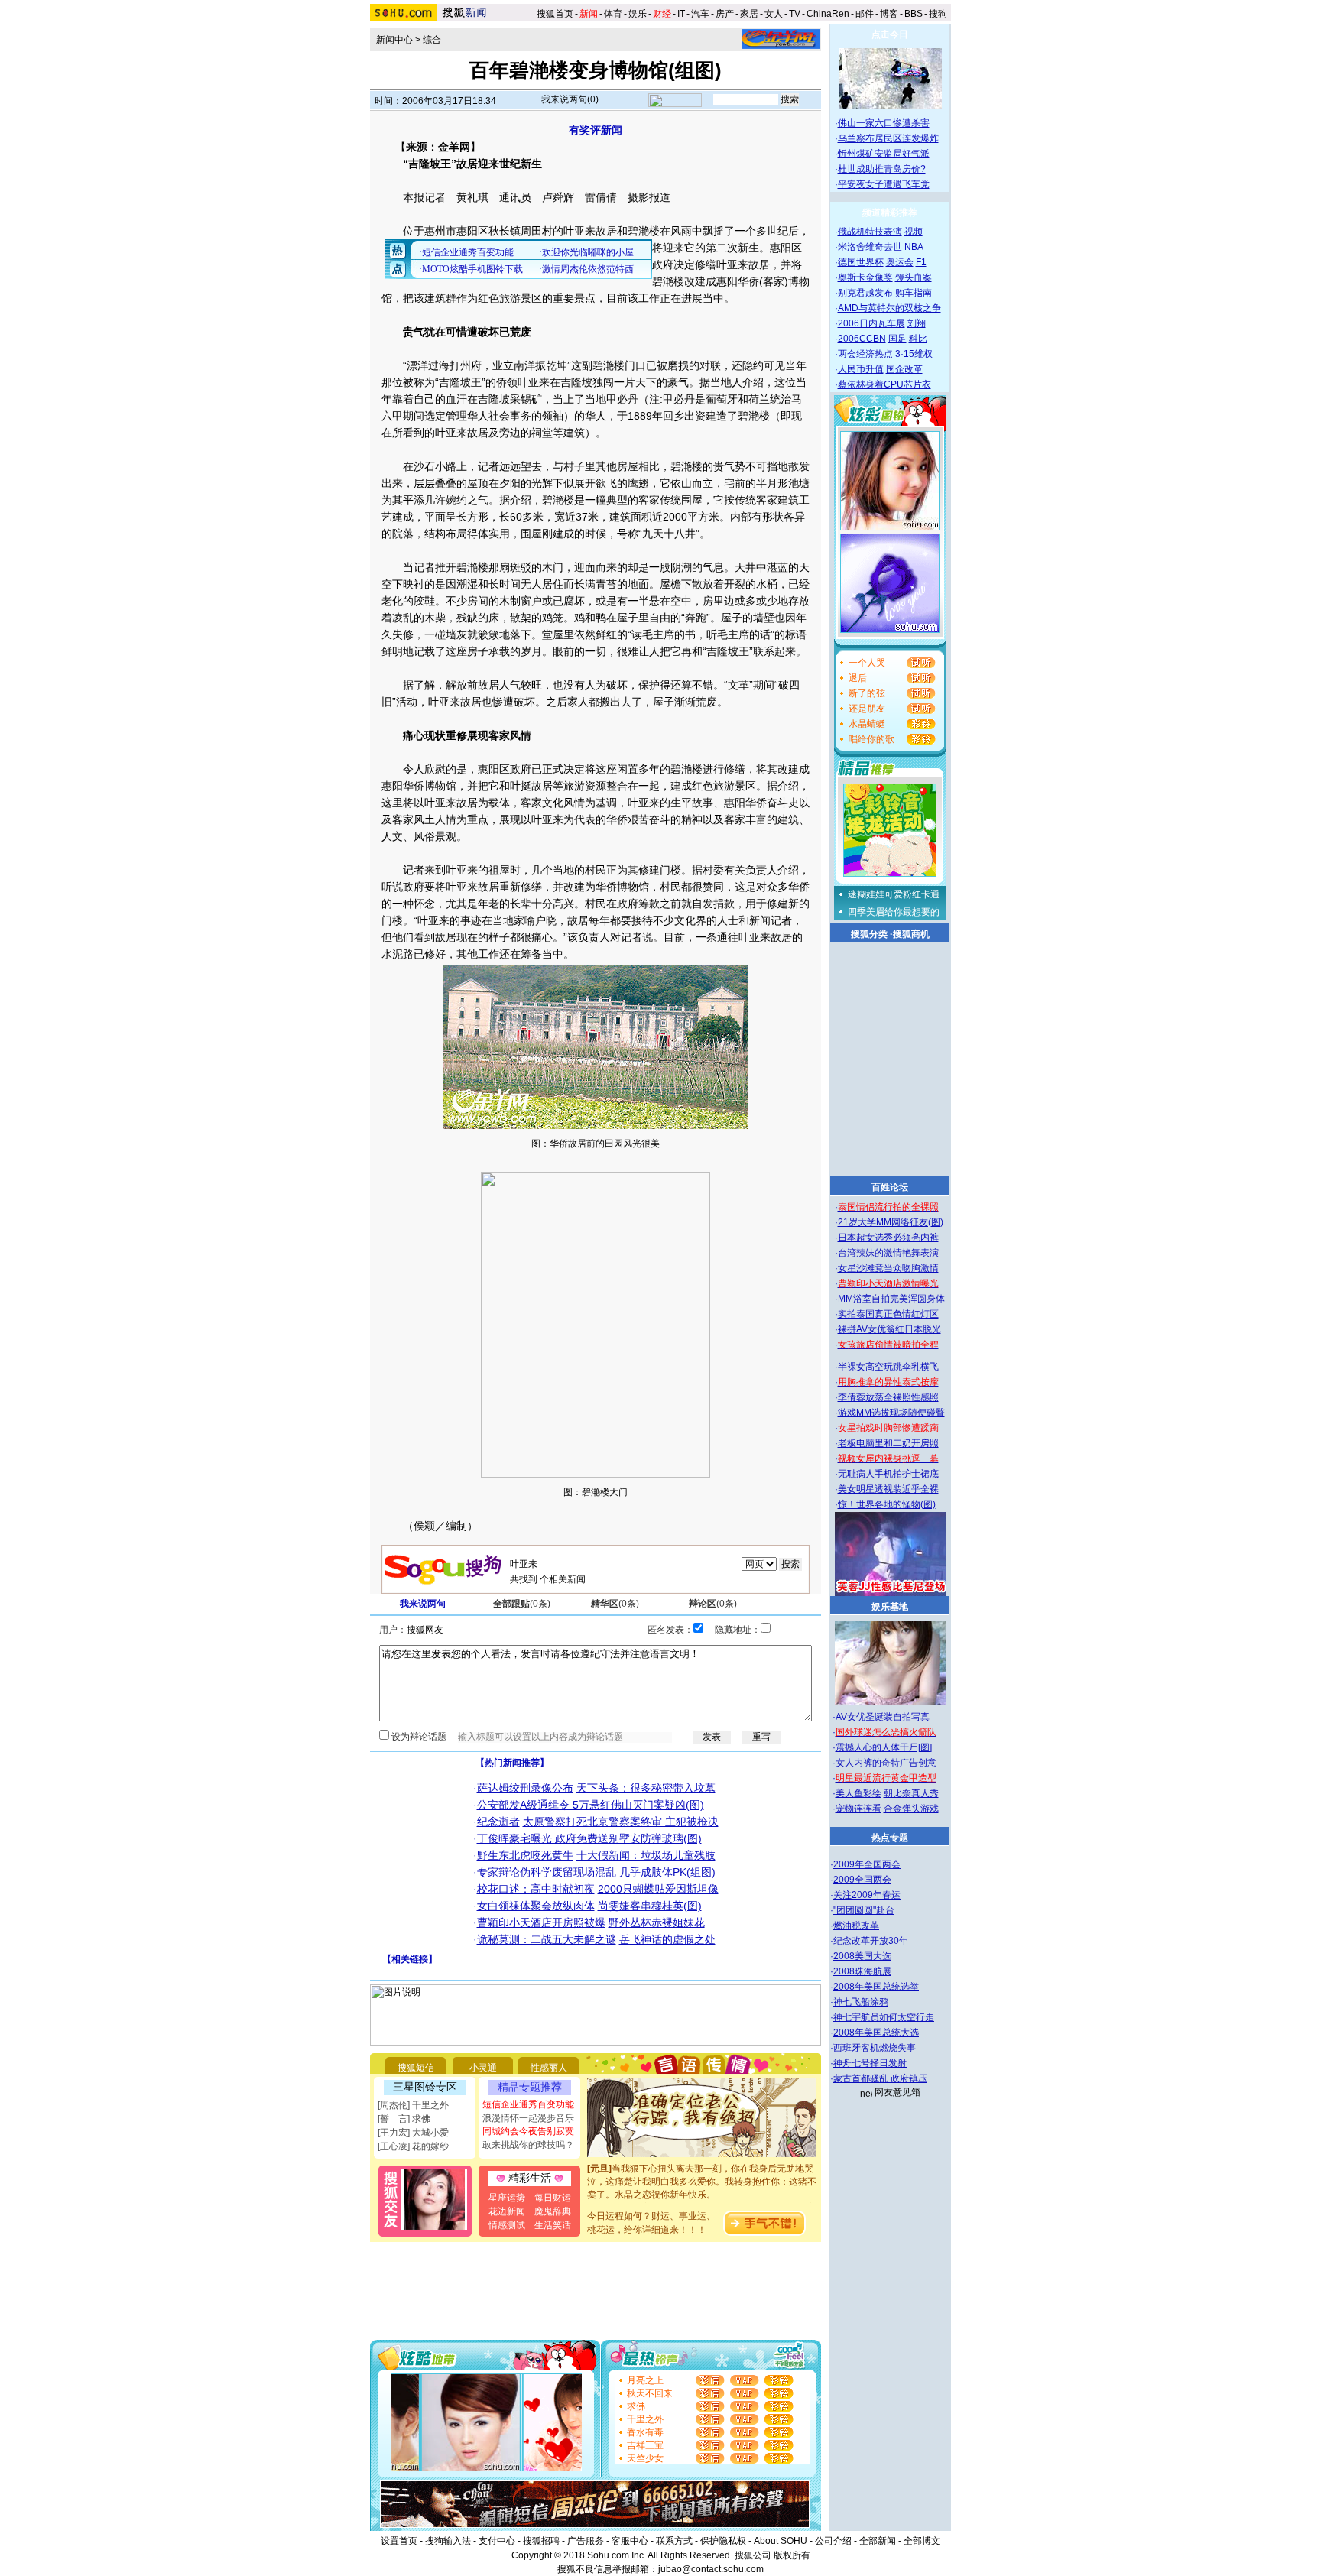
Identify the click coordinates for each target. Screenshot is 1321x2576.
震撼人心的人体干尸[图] (884, 1747)
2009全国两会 (862, 1880)
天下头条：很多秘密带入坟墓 (646, 1788)
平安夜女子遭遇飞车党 (884, 184)
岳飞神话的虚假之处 (667, 1939)
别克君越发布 (865, 293)
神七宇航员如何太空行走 (884, 2017)
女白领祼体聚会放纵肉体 (536, 1906)
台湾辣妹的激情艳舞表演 (888, 1253)
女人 (774, 14)
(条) (522, 1604)
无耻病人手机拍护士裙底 (888, 1474)
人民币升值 (861, 369)
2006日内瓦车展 (871, 323)
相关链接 (410, 1959)
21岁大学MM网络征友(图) (891, 1222)
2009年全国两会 (867, 1864)
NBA (914, 247)
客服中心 (630, 2541)
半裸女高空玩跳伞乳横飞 (888, 1367)
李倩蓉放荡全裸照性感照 (888, 1397)
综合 (432, 40)
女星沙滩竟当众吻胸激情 (888, 1268)
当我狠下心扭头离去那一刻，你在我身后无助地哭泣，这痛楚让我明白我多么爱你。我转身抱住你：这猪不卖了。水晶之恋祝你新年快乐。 (702, 2166)
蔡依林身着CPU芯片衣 (884, 384)
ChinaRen (828, 14)
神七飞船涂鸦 (861, 2002)
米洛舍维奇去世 (870, 247)
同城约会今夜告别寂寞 (528, 2131)
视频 (914, 232)
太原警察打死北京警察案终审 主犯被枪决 (621, 1822)
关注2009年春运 (867, 1895)
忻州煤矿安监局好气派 (884, 154)
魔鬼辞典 (553, 2211)
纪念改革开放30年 (871, 1941)
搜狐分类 (869, 934)
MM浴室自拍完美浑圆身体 (891, 1299)
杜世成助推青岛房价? (882, 169)
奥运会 (900, 262)
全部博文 (922, 2541)
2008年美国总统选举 (876, 1987)
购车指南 (914, 293)
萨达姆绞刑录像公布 (525, 1788)
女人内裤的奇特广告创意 (886, 1763)
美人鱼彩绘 (858, 1793)
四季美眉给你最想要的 (894, 912)
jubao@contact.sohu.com (711, 2569)
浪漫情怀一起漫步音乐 (528, 2118)
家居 (749, 14)
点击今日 (890, 34)
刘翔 (917, 323)
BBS (914, 14)
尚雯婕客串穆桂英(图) (650, 1906)
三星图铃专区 (425, 2087)
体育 (613, 14)
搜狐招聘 (541, 2541)
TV (795, 14)
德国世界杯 (861, 262)
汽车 (700, 14)
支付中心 (497, 2541)
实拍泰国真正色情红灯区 (888, 1314)
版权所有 (792, 2555)
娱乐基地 (890, 1607)
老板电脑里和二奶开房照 (888, 1443)
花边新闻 (507, 2211)
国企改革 (904, 369)
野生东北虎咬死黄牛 (525, 1855)
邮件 (865, 14)
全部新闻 (878, 2541)
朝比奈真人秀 (911, 1793)
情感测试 (507, 2225)
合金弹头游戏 (911, 1809)
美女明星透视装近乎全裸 (888, 1489)
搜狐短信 (416, 2068)
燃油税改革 (856, 1926)
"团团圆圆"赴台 (864, 1910)
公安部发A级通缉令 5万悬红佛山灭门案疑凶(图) (591, 1805)
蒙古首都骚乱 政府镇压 (880, 2078)
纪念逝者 (498, 1822)
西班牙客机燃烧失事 (875, 2048)
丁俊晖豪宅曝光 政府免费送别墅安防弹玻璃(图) (589, 1838)
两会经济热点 (865, 354)
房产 (725, 14)
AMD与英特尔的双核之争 (889, 308)
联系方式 (674, 2541)
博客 (889, 14)
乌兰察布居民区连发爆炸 (888, 138)
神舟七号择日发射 (870, 2063)
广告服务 (586, 2541)
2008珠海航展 (862, 1971)
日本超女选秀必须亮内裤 (888, 1238)
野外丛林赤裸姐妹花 (657, 1922)
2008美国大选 (862, 1956)
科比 (918, 339)
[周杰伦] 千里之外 (413, 2105)
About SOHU (781, 2541)
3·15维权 (914, 354)
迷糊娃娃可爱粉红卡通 (894, 894)
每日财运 (553, 2198)
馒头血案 (914, 277)
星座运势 (507, 2198)
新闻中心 (394, 40)
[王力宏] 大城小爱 (413, 2133)
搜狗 (939, 14)
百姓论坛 (890, 1187)
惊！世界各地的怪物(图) (887, 1504)
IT (681, 14)
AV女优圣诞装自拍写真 (883, 1717)
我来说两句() (570, 99)
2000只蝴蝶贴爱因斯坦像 (658, 1889)
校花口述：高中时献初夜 (536, 1889)
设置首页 (399, 2541)
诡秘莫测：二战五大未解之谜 (547, 1939)
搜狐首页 (555, 14)
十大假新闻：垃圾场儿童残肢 (646, 1855)
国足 (897, 339)
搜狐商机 (911, 934)
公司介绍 (833, 2541)
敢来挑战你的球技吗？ (528, 2145)
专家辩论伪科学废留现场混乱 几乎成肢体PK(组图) (596, 1872)
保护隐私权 (723, 2541)
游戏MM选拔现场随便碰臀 (891, 1413)
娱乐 (638, 14)
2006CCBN (862, 339)
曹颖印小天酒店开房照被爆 (541, 1922)
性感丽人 (549, 2068)
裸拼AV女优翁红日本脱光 (889, 1329)
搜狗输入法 (448, 2541)
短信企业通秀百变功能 (528, 2104)
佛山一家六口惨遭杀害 (884, 123)
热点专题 (890, 1838)
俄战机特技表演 (870, 232)
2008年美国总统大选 (876, 2033)
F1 (921, 262)
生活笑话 (553, 2225)
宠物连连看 (858, 1809)
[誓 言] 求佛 (404, 2119)
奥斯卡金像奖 (865, 277)
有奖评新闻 (596, 130)
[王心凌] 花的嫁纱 (413, 2146)
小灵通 (483, 2068)
